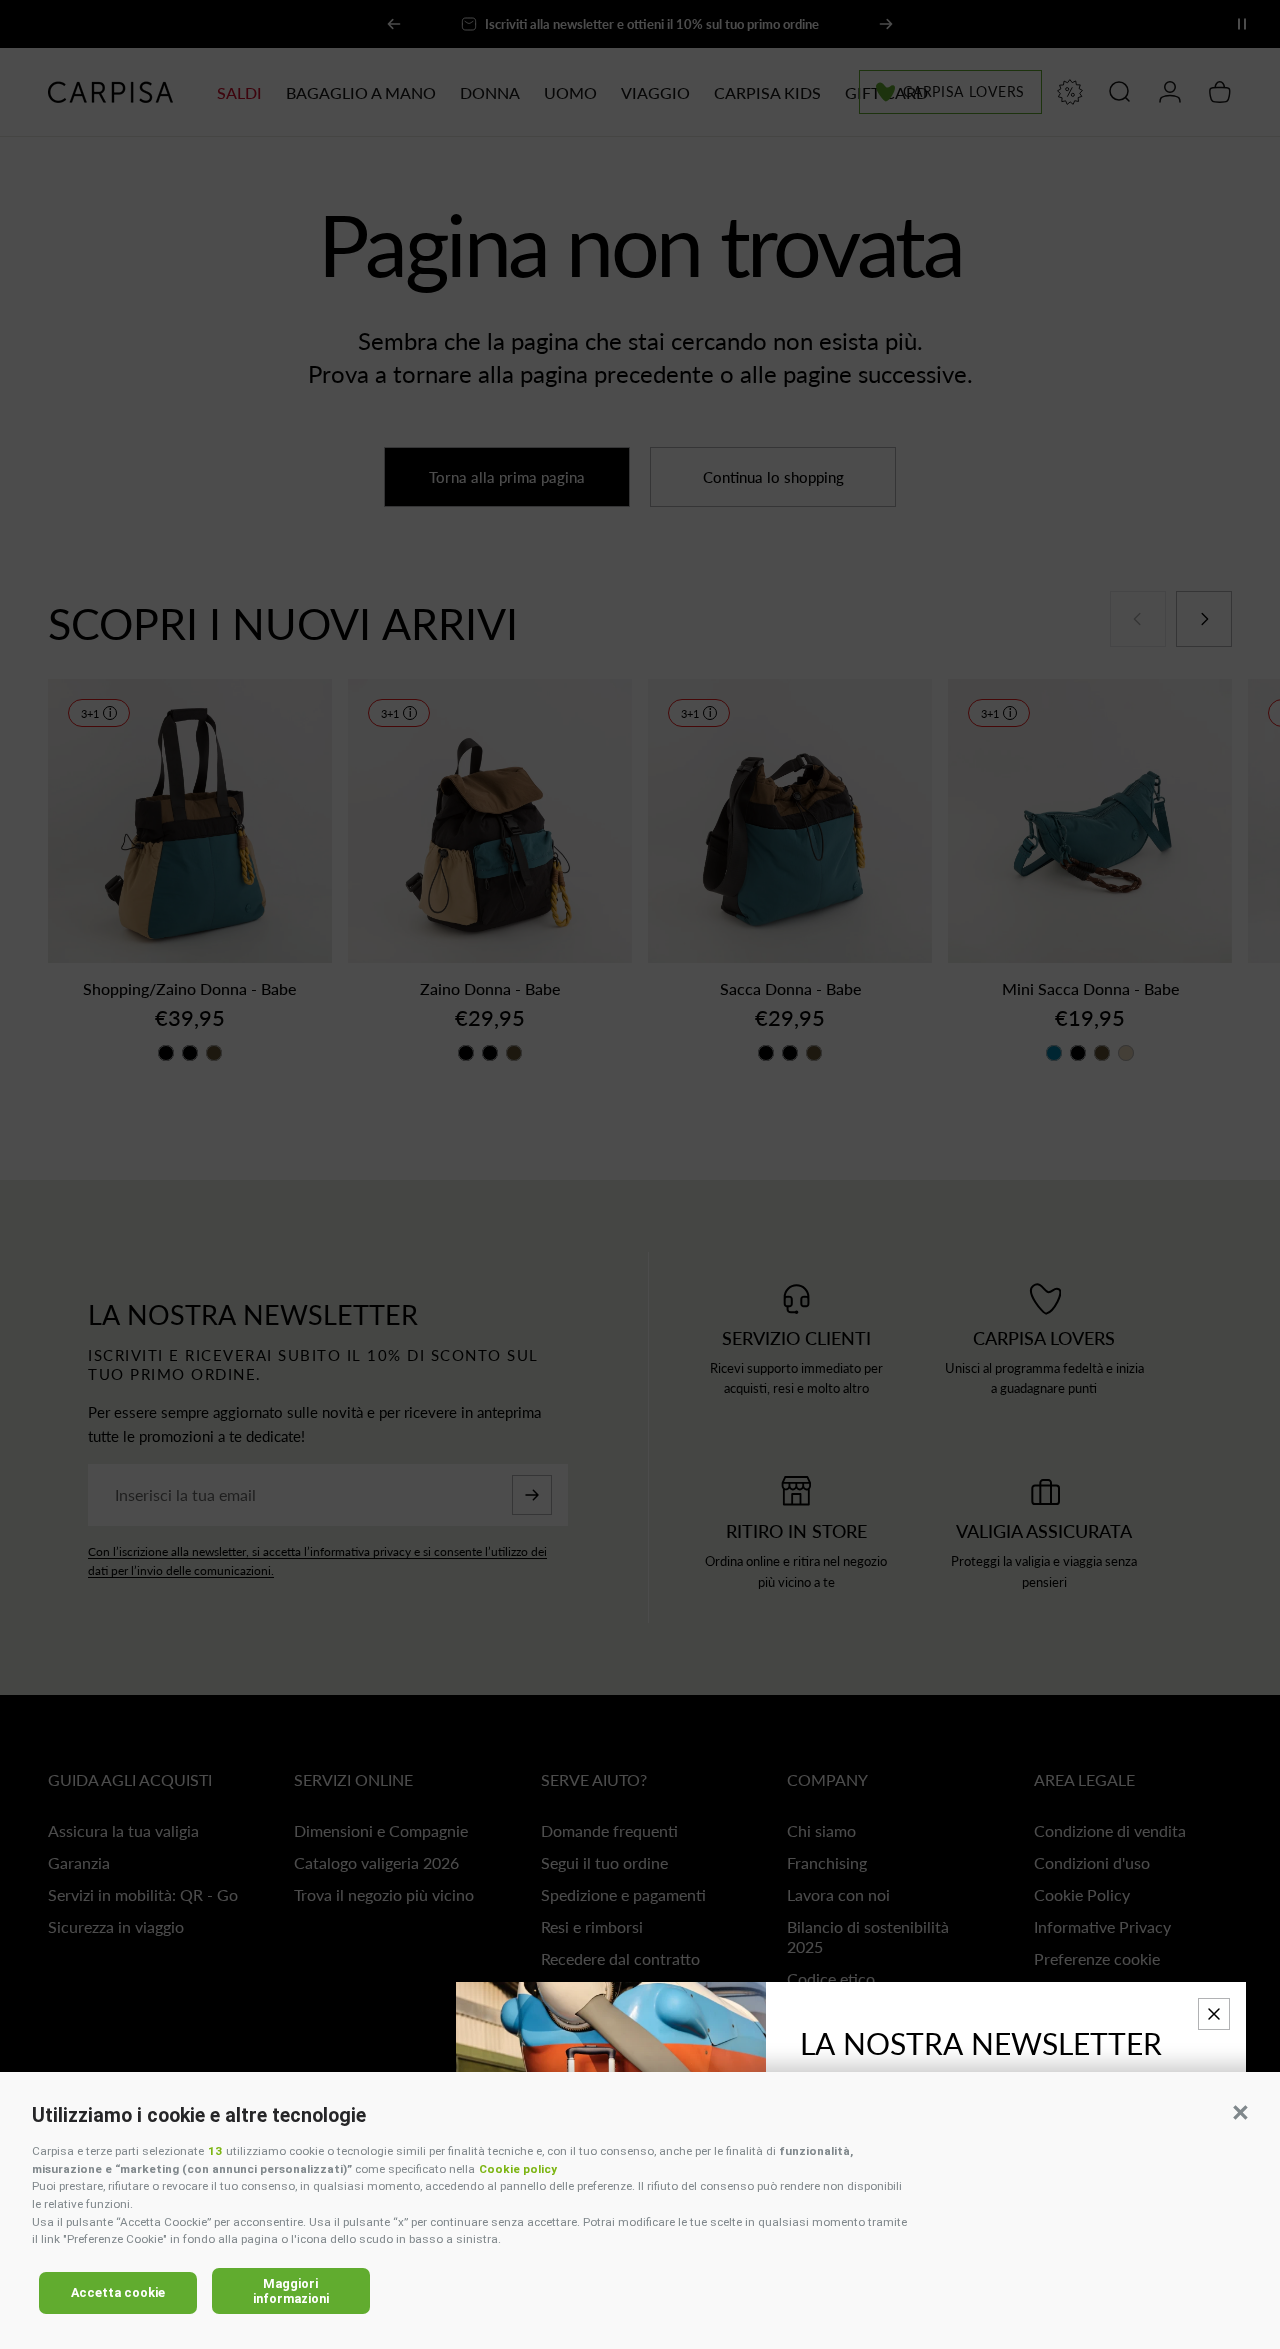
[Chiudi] (1214, 2014)
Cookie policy (518, 2169)
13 (215, 2151)
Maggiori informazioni (291, 2291)
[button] (1240, 2112)
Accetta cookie (118, 2292)
